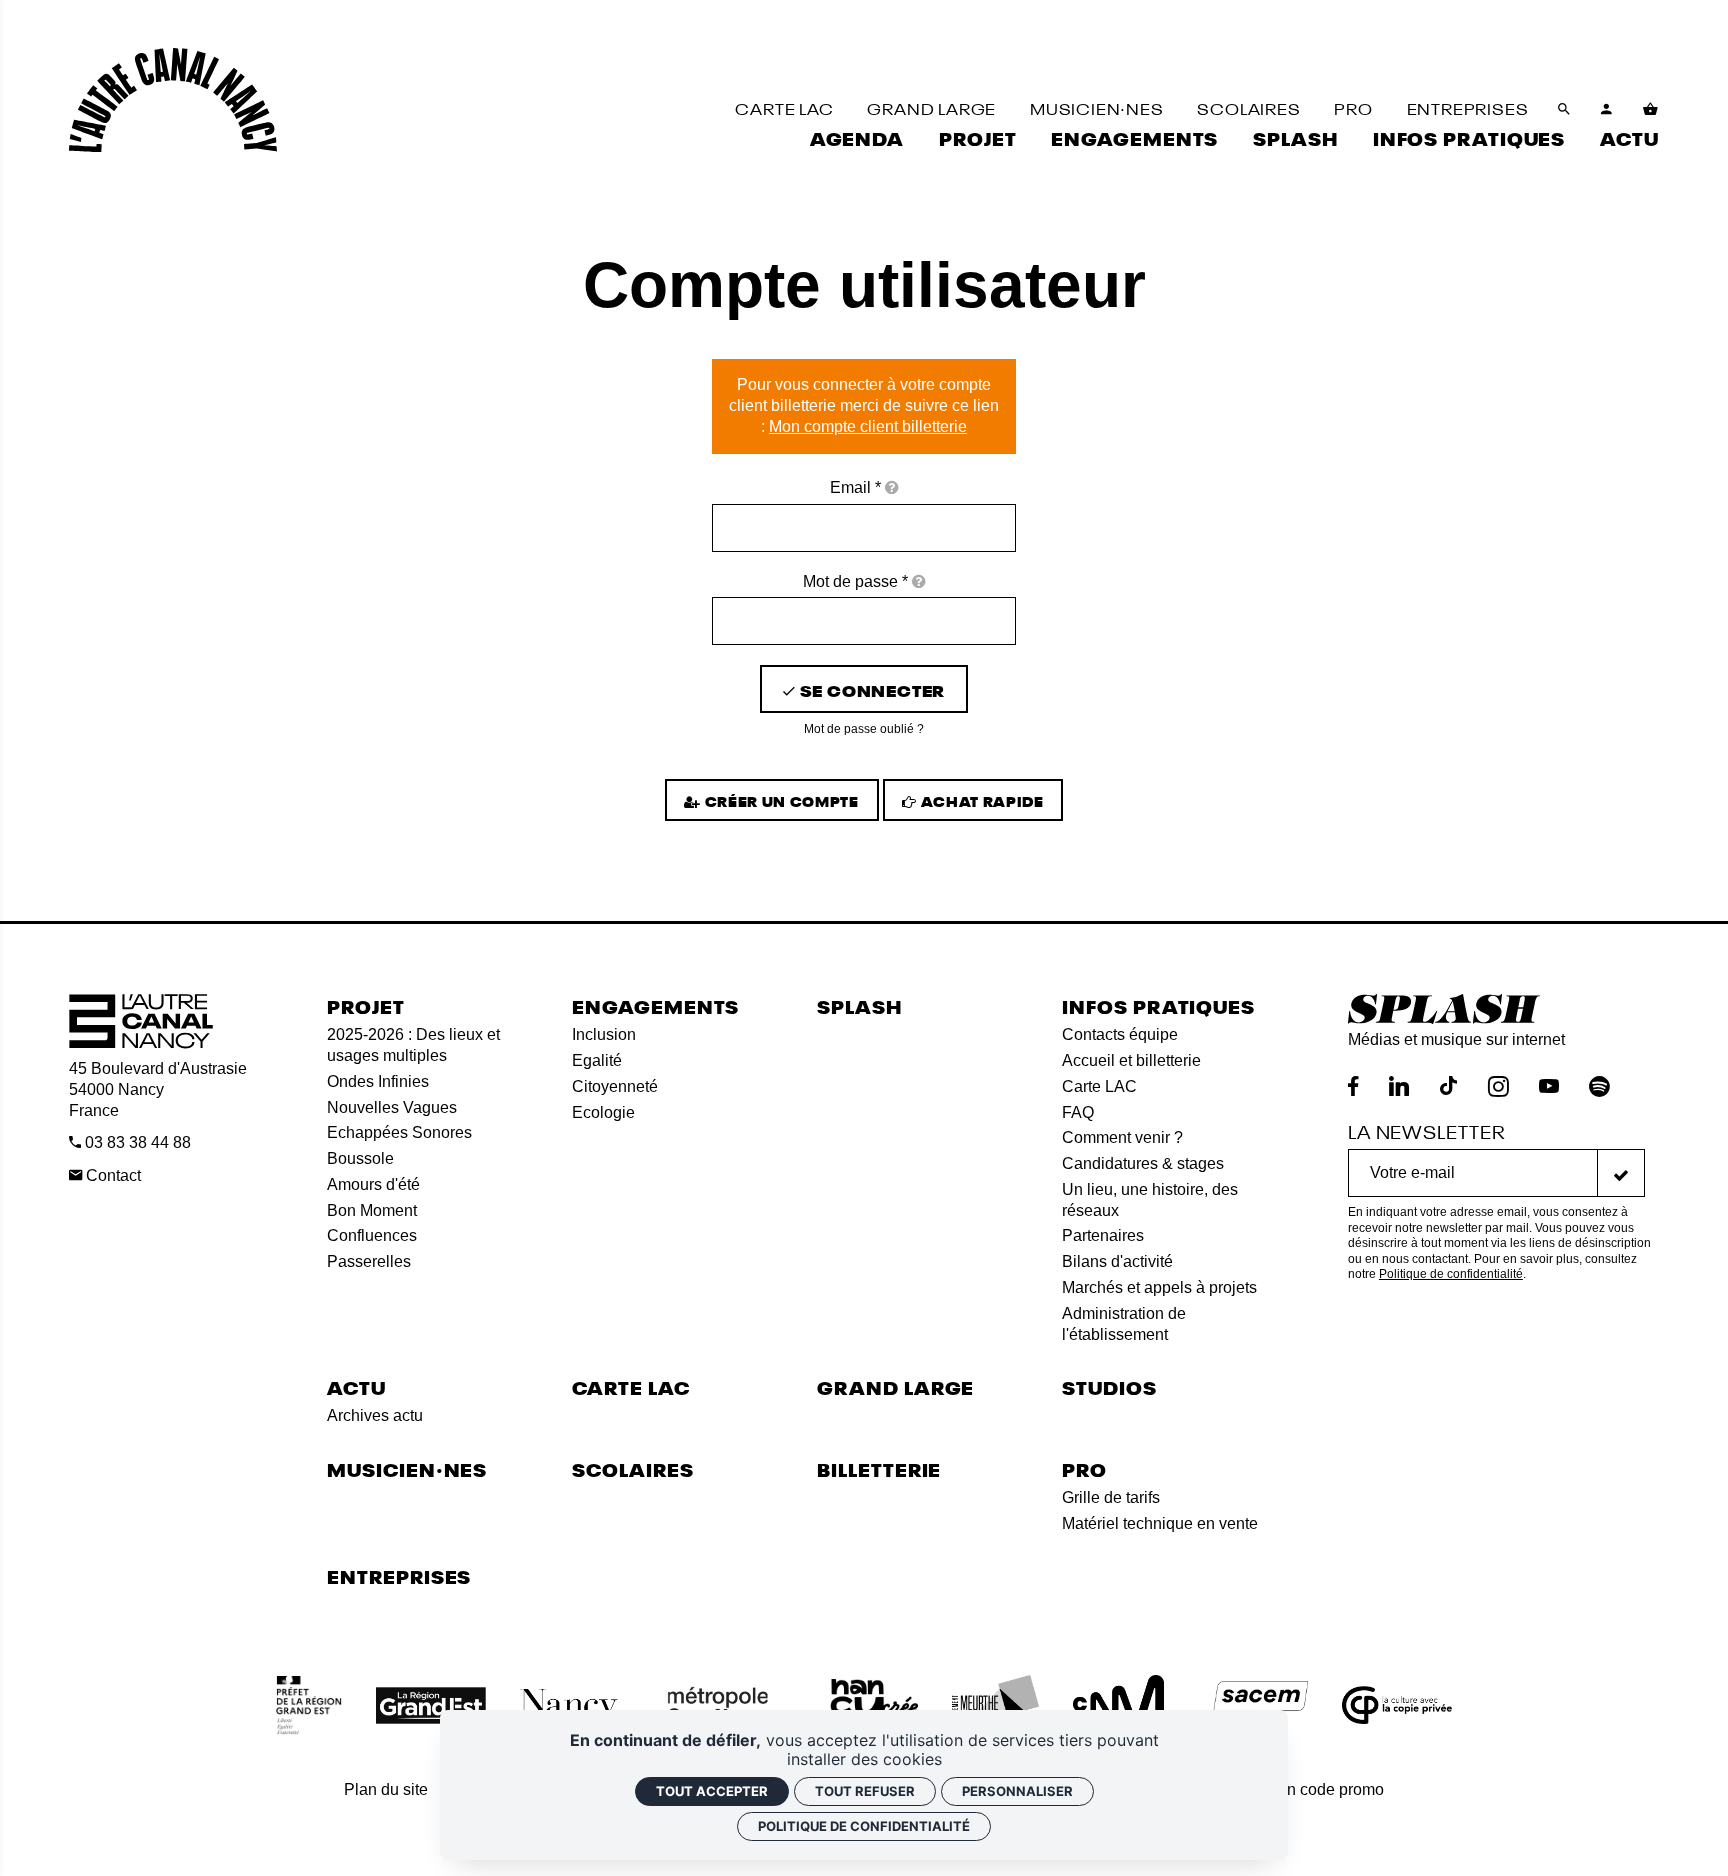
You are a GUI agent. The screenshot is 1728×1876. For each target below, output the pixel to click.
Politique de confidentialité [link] (864, 1826)
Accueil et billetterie (1131, 1060)
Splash (859, 1005)
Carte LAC (1099, 1086)
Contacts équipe (1120, 1034)
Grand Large (895, 1386)
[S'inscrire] (1621, 1173)
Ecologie (603, 1112)
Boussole (360, 1158)
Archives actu (375, 1415)
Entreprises (399, 1575)
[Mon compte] (1607, 109)
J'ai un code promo (1317, 1789)
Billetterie (879, 1468)
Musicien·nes (407, 1468)
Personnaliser (1017, 1791)
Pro (1084, 1468)
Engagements (655, 1005)
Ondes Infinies (378, 1081)
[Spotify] (1599, 1086)
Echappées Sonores (399, 1132)
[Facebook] (1353, 1086)
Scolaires (632, 1468)
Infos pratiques (1158, 1005)
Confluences (372, 1235)
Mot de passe (855, 581)
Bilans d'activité (1117, 1261)
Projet (365, 1005)
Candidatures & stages (1143, 1163)
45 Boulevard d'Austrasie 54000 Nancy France (158, 1089)
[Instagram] (1498, 1086)
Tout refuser (865, 1791)
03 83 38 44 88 (136, 1142)
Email (855, 487)
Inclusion (604, 1034)
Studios (1109, 1386)
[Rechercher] (1564, 109)
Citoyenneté (615, 1086)
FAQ (1078, 1112)
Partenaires (1103, 1235)
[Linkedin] (1399, 1086)
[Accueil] (173, 100)
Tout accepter (712, 1791)
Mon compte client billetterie (868, 426)
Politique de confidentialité (1451, 1274)
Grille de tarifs (1111, 1497)
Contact (111, 1175)
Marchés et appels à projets (1159, 1287)
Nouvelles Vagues (392, 1107)
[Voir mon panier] (1651, 109)
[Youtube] (1549, 1086)
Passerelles (369, 1261)
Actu (356, 1386)
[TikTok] (1448, 1086)
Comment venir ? (1122, 1137)
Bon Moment (372, 1210)
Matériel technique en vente (1160, 1523)
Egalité (597, 1060)
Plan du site (386, 1789)
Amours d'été (373, 1184)
